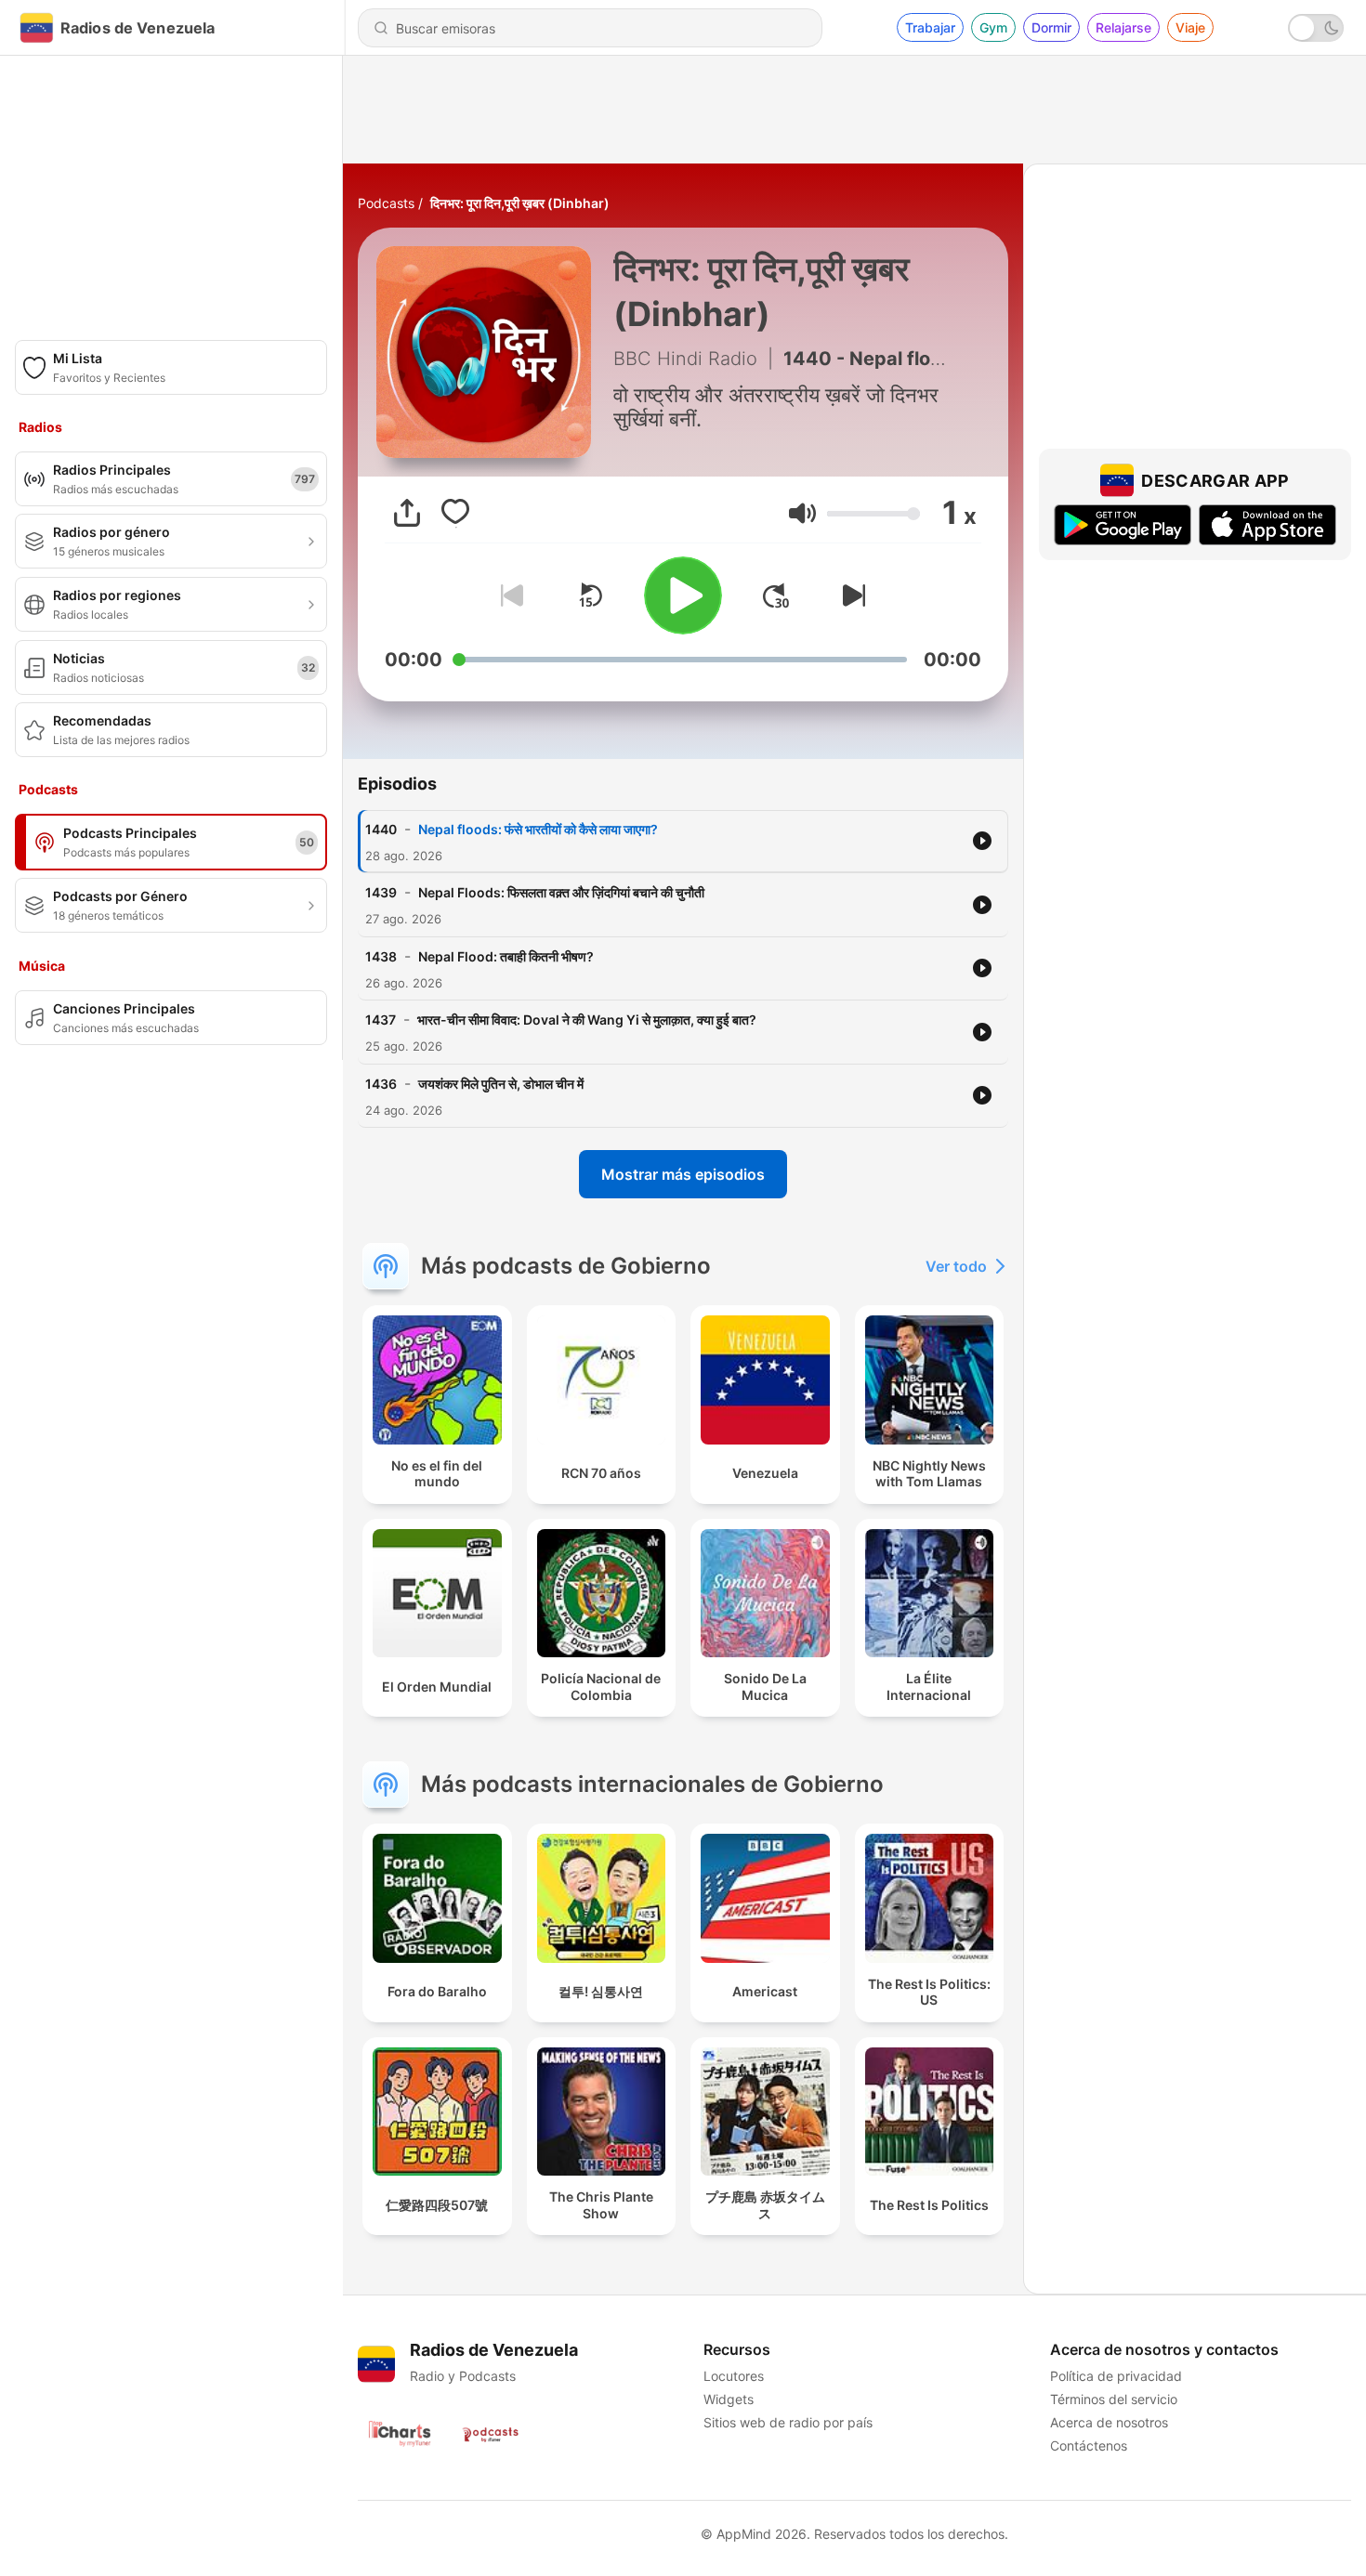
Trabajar (930, 27)
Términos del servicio (1114, 2399)
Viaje (1190, 27)
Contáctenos (1089, 2445)
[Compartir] (407, 513)
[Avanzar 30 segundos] (776, 595)
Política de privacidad (1116, 2376)
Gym (993, 27)
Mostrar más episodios (683, 1174)
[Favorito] (455, 513)
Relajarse (1123, 27)
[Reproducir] (683, 595)
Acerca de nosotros (1109, 2422)
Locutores (734, 2376)
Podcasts (386, 203)
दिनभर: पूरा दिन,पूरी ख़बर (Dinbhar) (520, 203)
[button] (802, 513)
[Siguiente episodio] (850, 595)
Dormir (1051, 27)
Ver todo (956, 1266)
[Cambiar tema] (1316, 28)
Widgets (729, 2399)
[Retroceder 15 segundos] (590, 595)
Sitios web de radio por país (788, 2422)
